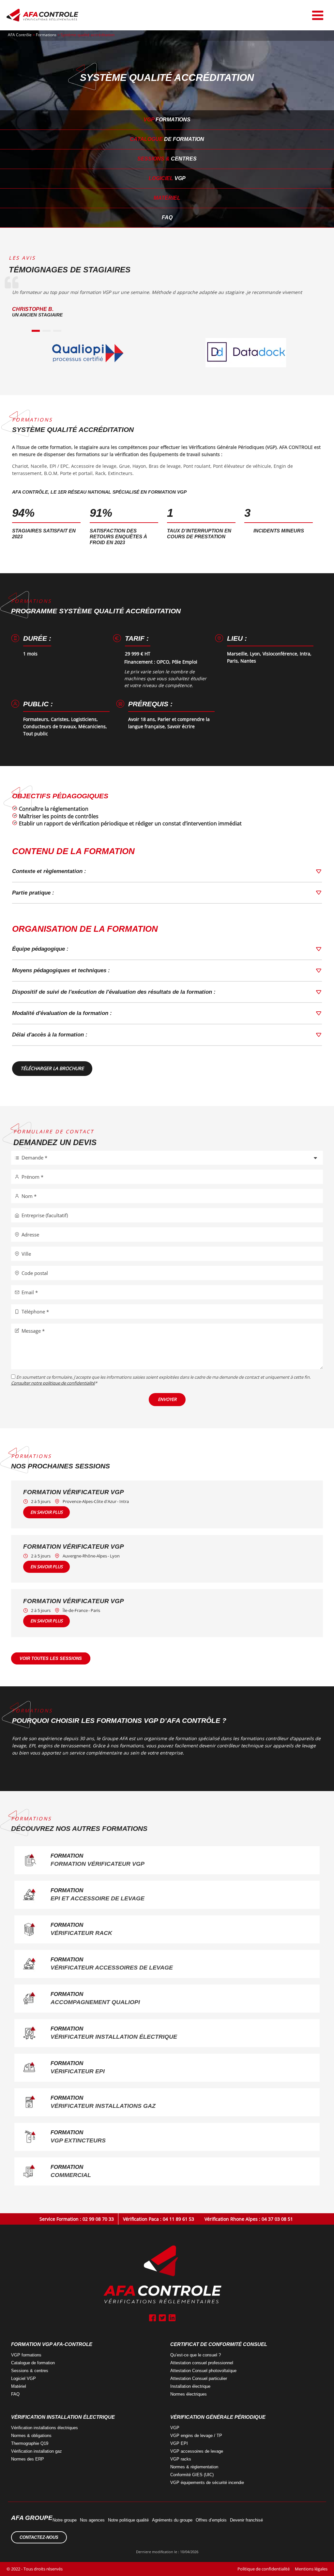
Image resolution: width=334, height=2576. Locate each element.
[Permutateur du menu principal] (318, 15)
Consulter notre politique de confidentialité (53, 1383)
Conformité (192, 2475)
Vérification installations (45, 2428)
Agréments (172, 2520)
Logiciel (167, 178)
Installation (190, 2386)
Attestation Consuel (203, 2371)
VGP (167, 120)
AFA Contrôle (20, 35)
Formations (46, 35)
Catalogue (167, 139)
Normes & (194, 2467)
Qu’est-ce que (196, 2355)
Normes (189, 2394)
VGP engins (196, 2436)
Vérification (37, 2451)
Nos (92, 2520)
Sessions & (167, 159)
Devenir (246, 2520)
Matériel (167, 198)
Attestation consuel (202, 2363)
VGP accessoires (197, 2451)
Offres (211, 2520)
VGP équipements (207, 2483)
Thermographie (30, 2443)
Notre (65, 2520)
